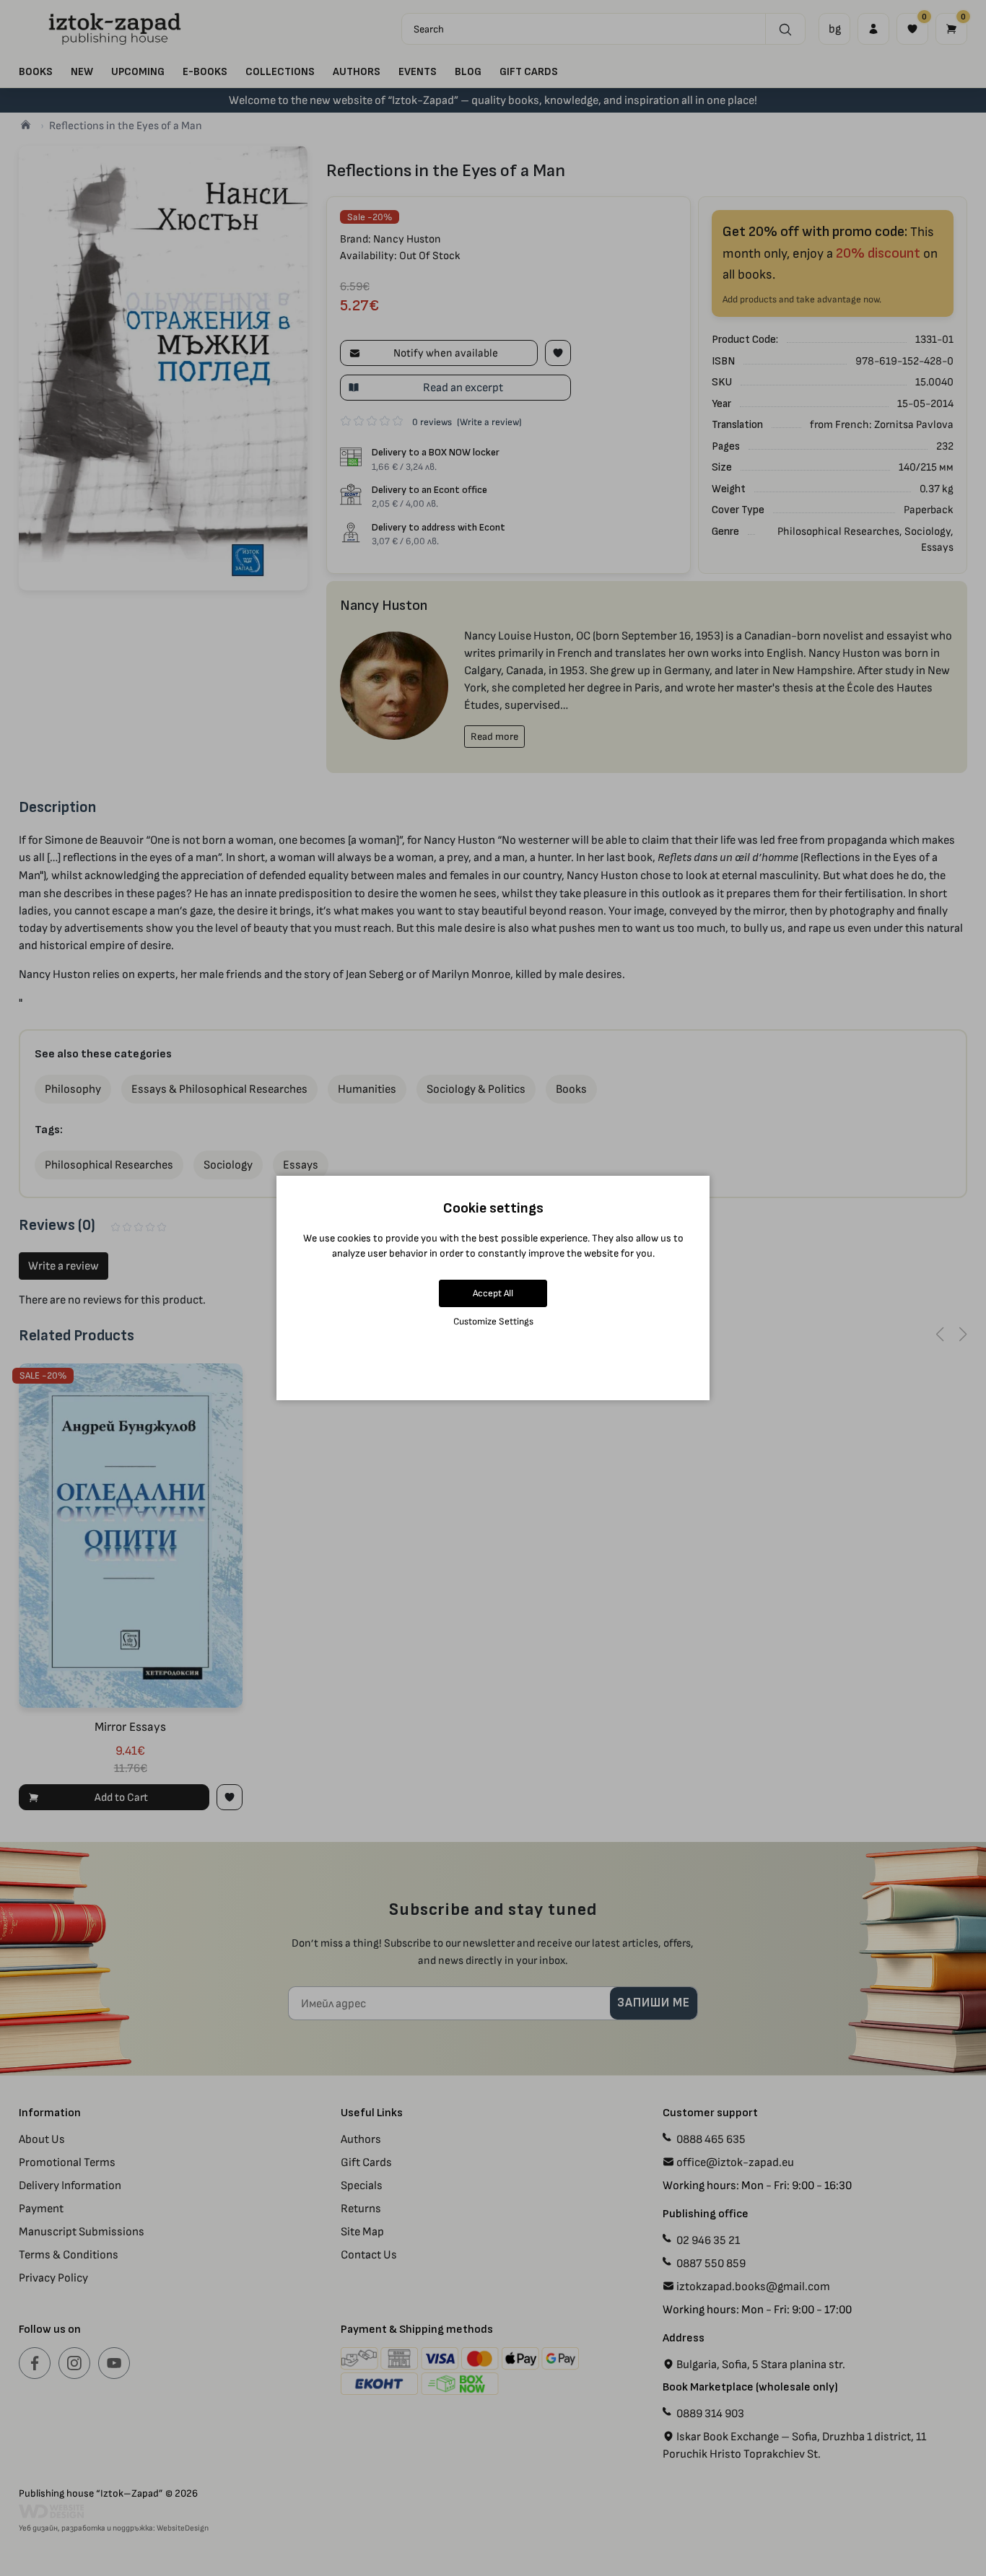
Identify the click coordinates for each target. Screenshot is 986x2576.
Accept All (493, 1293)
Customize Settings (493, 1321)
